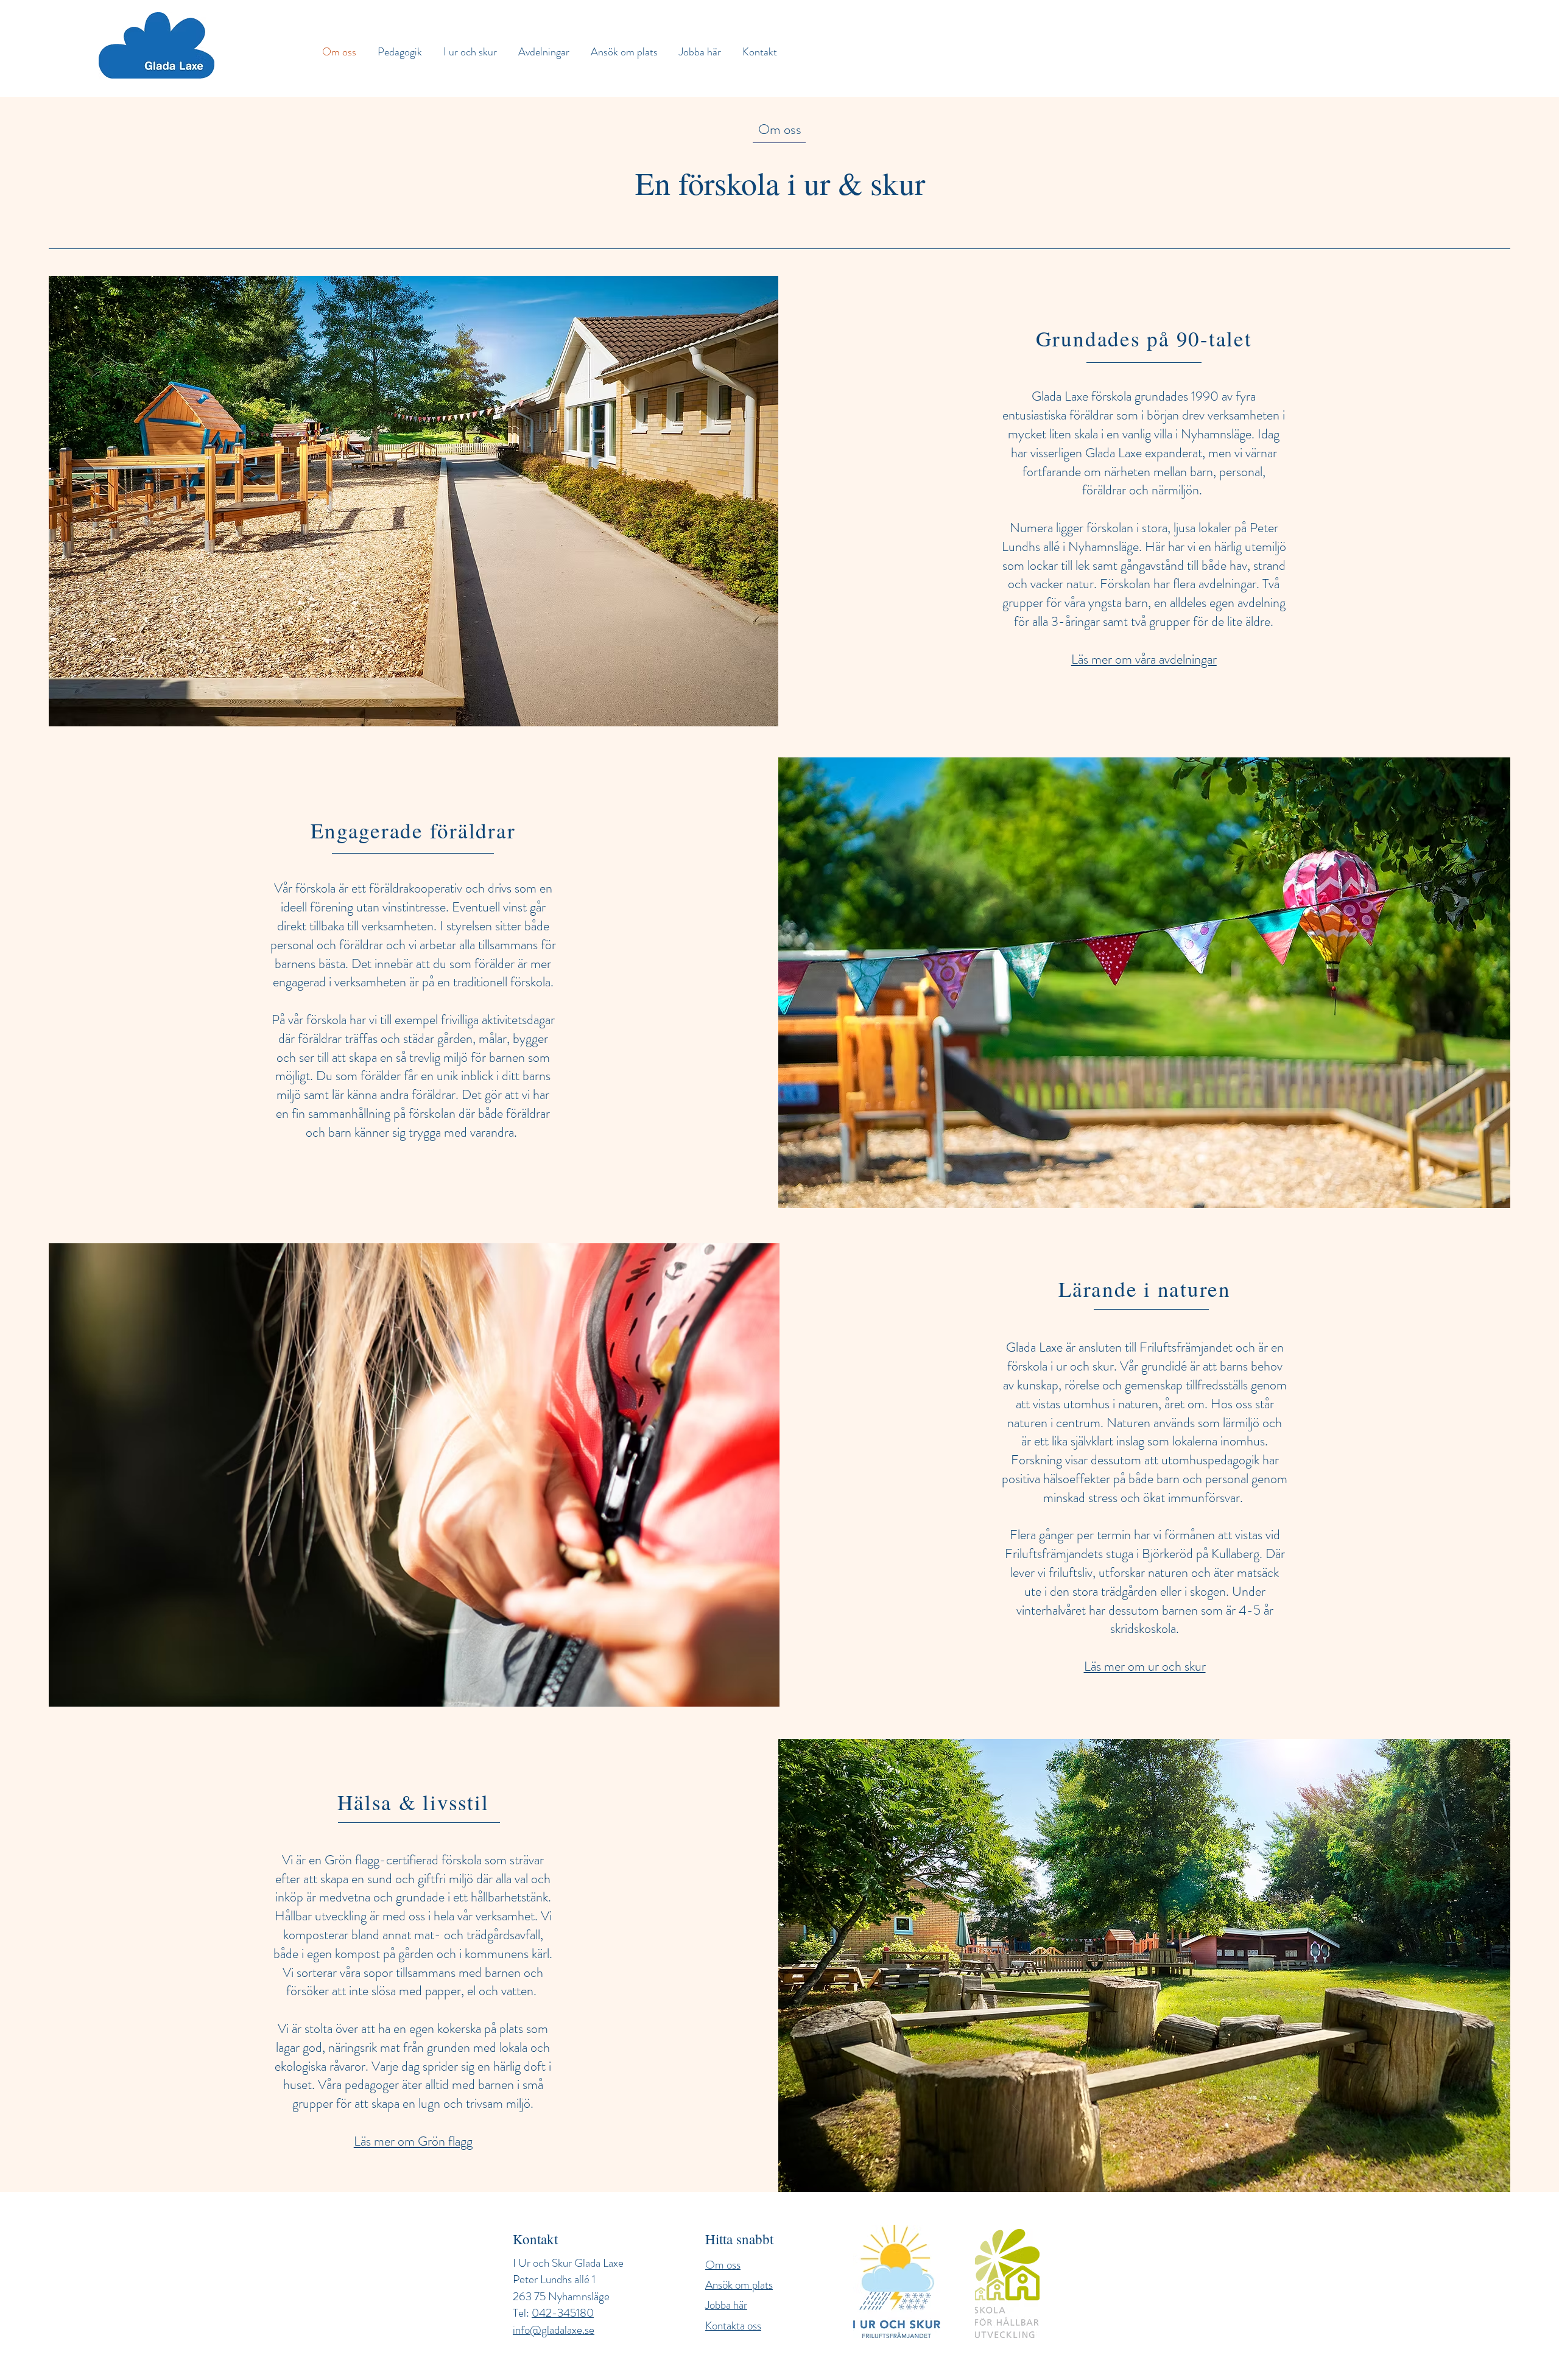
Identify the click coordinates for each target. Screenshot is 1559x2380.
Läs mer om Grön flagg (413, 2141)
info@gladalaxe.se (554, 2330)
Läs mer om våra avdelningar (1144, 659)
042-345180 (563, 2313)
